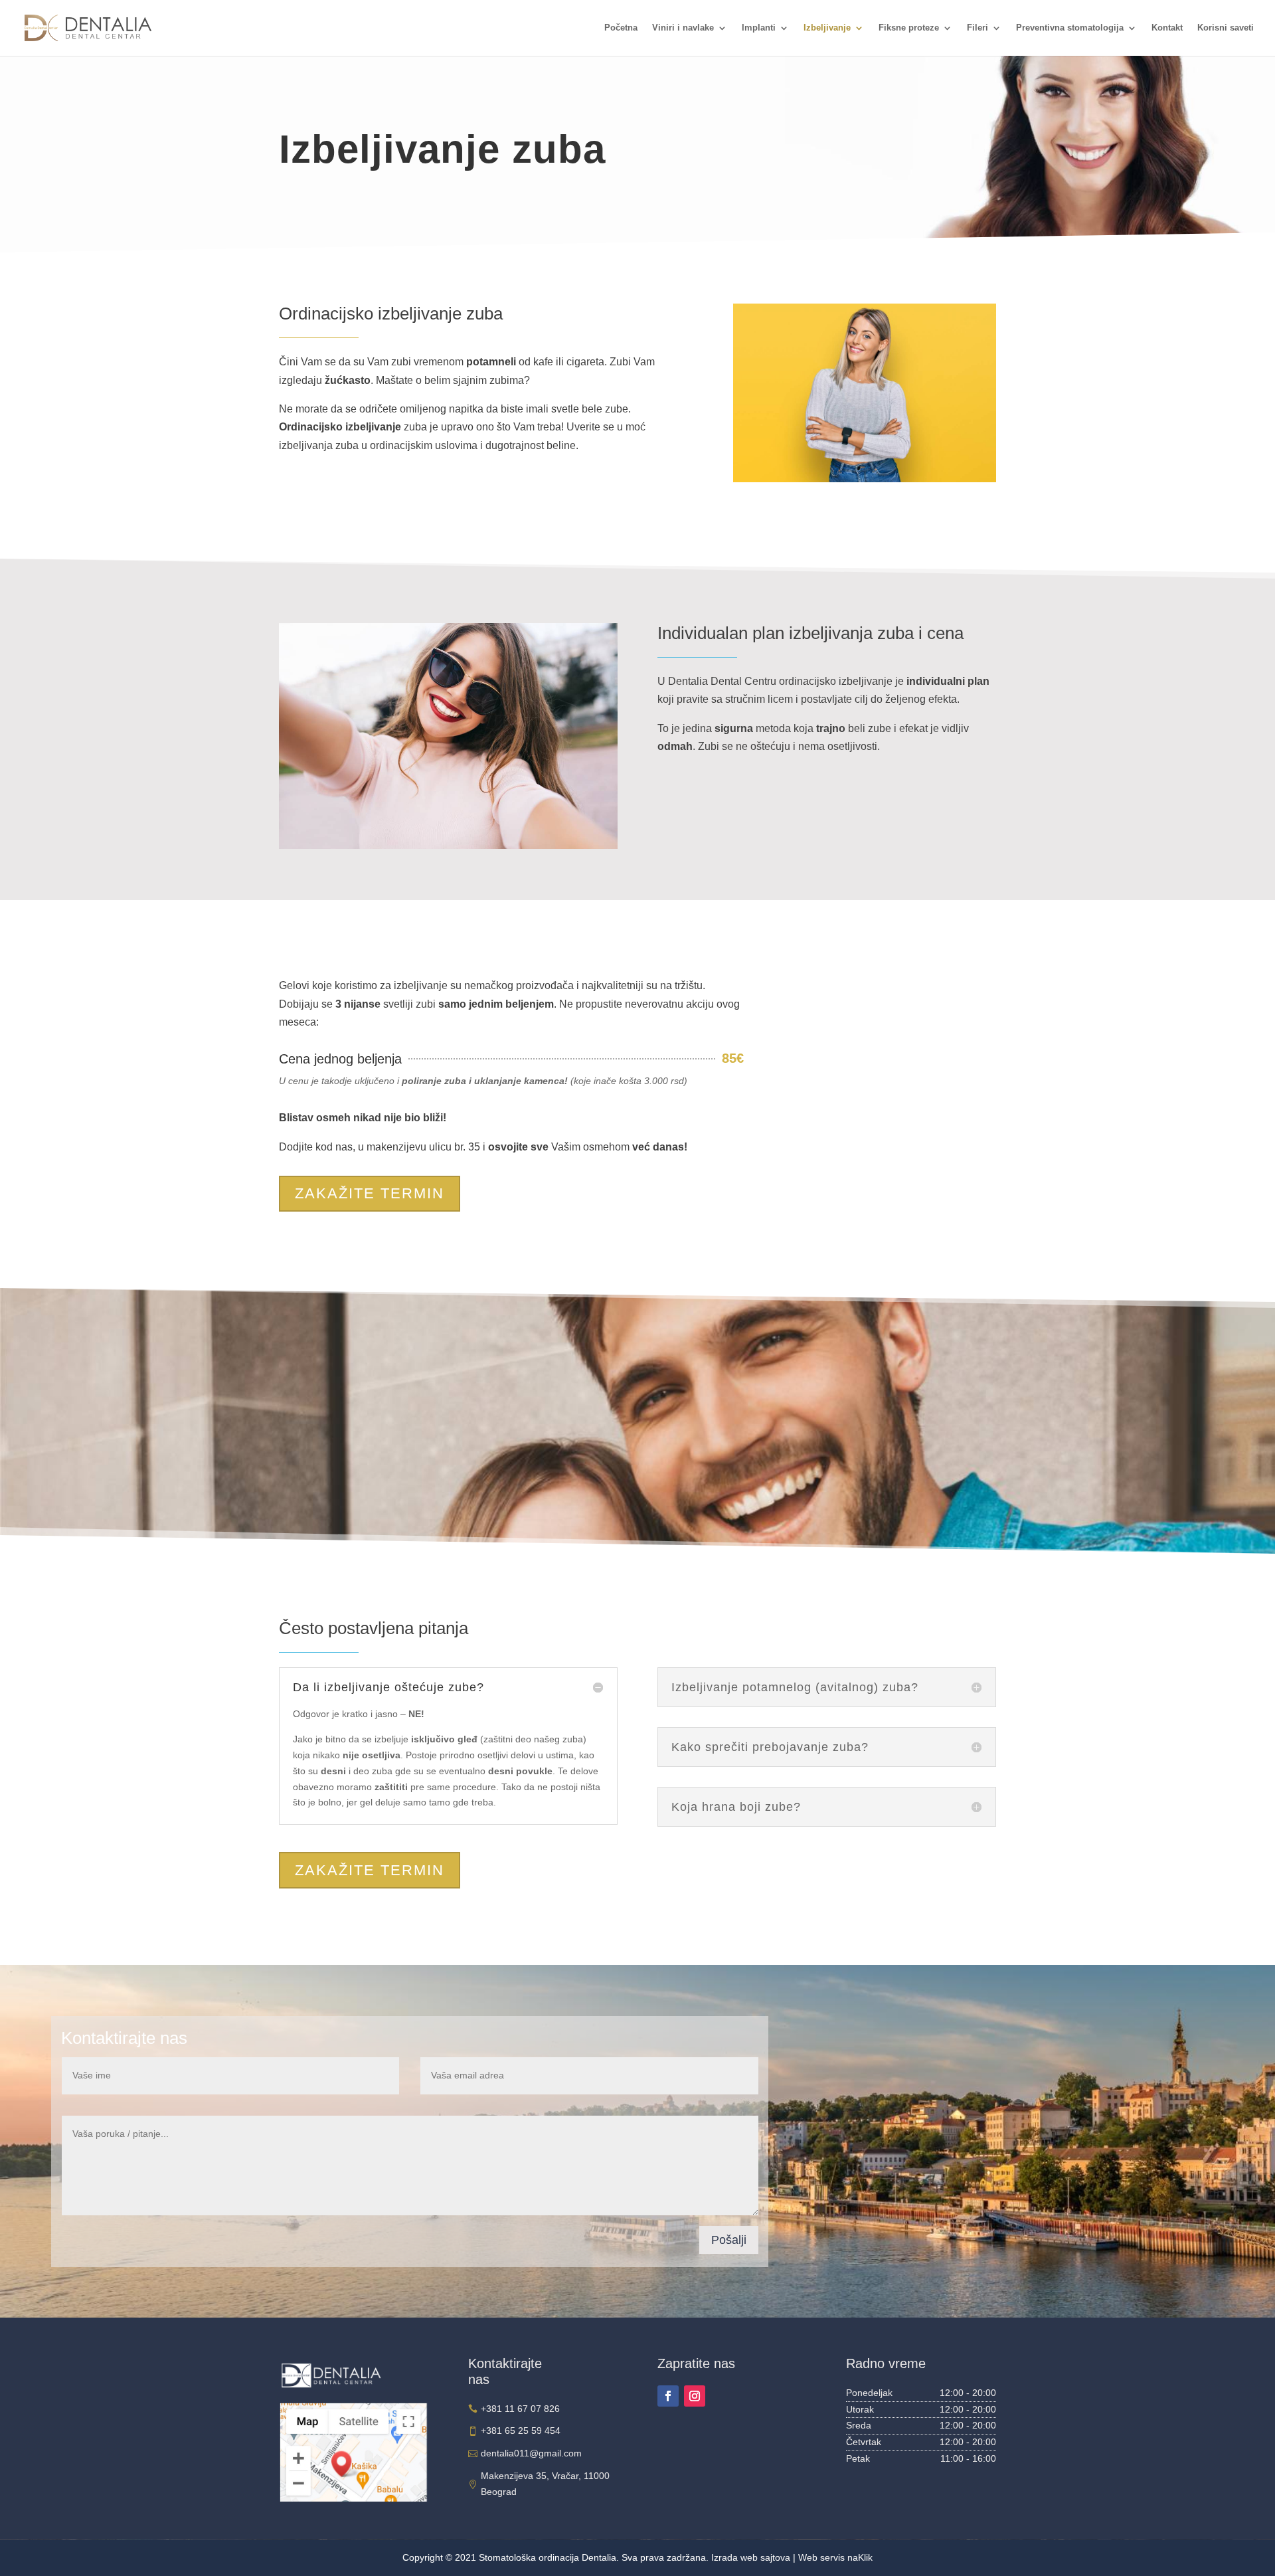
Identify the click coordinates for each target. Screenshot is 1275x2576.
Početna (621, 28)
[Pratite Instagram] (695, 2396)
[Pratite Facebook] (668, 2396)
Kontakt (1167, 28)
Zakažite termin (370, 1193)
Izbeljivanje (827, 28)
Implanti (759, 28)
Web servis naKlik (835, 2557)
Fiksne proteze (909, 28)
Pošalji (729, 2240)
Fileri (977, 28)
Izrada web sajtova (751, 2557)
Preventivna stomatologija (1070, 28)
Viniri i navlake (683, 28)
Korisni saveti (1226, 28)
